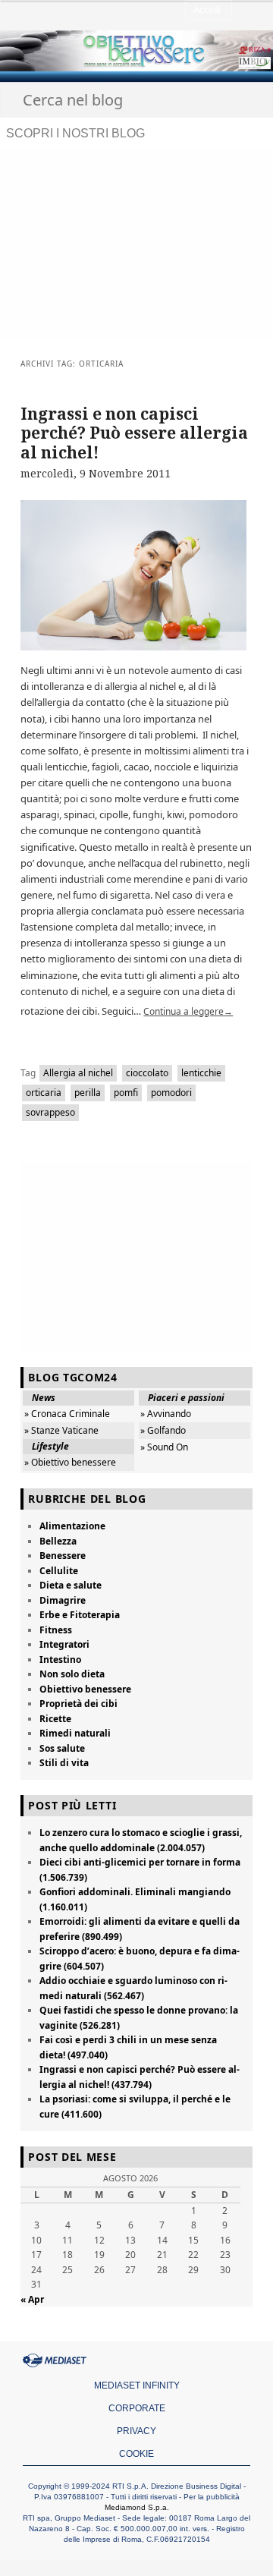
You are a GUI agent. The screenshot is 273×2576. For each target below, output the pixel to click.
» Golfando (163, 1430)
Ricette (55, 1719)
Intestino (60, 1660)
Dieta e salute (71, 1585)
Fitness (56, 1630)
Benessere (63, 1556)
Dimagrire (63, 1600)
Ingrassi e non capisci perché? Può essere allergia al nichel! (134, 433)
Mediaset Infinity (137, 2385)
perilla (88, 1093)
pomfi (126, 1093)
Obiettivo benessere (85, 1689)
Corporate (137, 2408)
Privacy (136, 2431)
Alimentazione (72, 1526)
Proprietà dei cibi (78, 1704)
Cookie (136, 2454)
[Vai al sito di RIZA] (221, 50)
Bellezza (58, 1541)
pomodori (171, 1093)
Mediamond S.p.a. (137, 2507)
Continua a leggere (188, 1011)
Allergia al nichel (78, 1073)
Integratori (64, 1644)
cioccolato (147, 1073)
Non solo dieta (72, 1674)
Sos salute (62, 1748)
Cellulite (59, 1571)
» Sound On (164, 1447)
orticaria (44, 1093)
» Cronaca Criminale (67, 1414)
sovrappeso (50, 1112)
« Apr (32, 2299)
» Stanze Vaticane (61, 1430)
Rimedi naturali (75, 1733)
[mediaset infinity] (57, 2360)
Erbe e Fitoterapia (80, 1615)
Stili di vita (64, 1763)
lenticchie (201, 1073)
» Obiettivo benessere (70, 1462)
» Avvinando (166, 1414)
